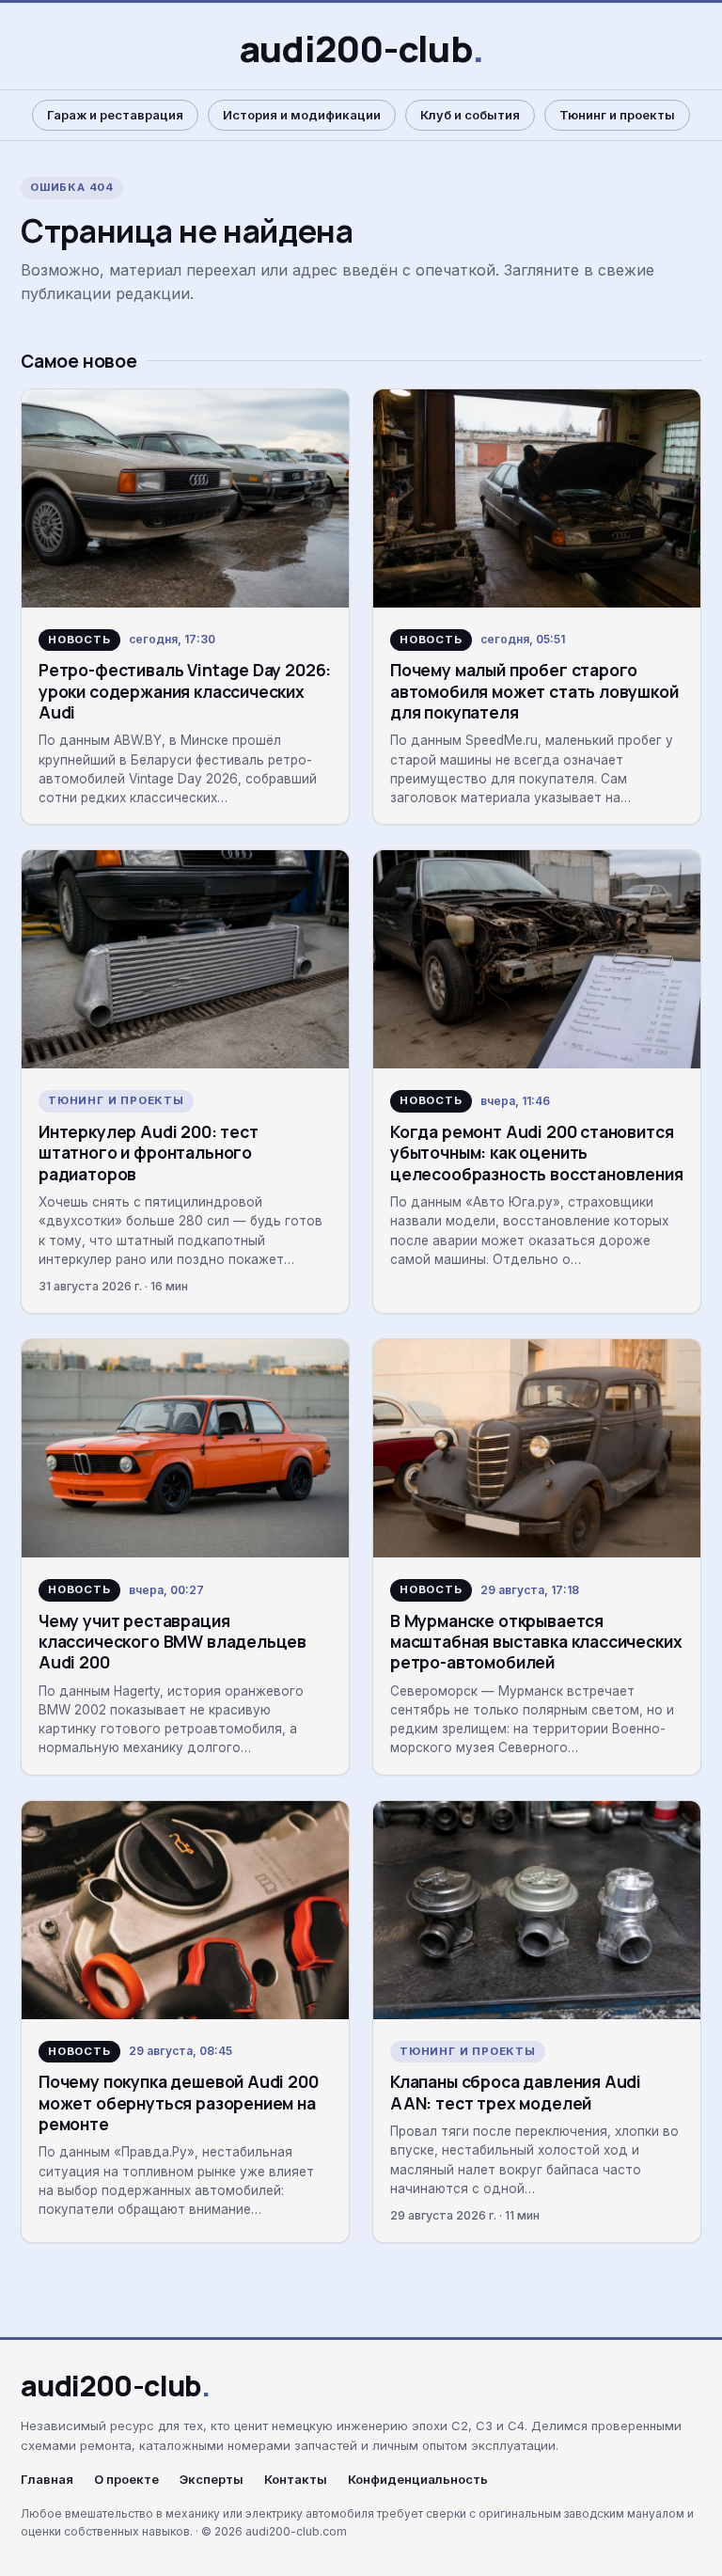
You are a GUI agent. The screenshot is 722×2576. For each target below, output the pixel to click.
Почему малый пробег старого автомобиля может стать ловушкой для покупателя (534, 691)
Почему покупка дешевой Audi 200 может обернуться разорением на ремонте (179, 2102)
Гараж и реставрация (115, 115)
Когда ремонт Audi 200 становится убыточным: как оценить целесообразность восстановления (537, 1153)
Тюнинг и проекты (617, 115)
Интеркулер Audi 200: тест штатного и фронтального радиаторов (149, 1153)
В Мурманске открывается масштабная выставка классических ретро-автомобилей (536, 1642)
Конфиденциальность (418, 2480)
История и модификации (302, 115)
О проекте (126, 2480)
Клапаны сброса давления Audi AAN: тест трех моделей (516, 2092)
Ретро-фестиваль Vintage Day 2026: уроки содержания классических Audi (185, 691)
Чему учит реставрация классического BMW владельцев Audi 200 (173, 1642)
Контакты (296, 2480)
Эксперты (212, 2480)
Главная (47, 2480)
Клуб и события (470, 115)
